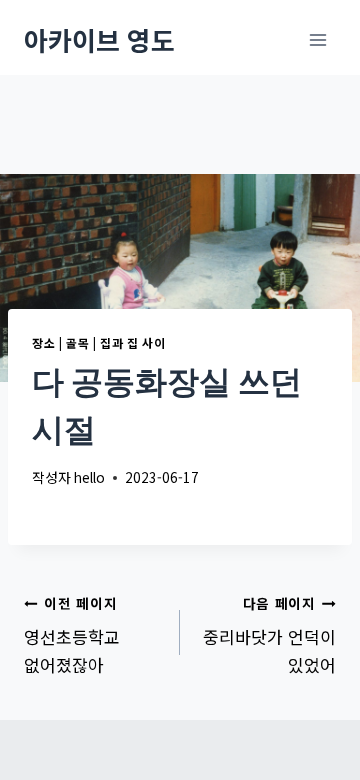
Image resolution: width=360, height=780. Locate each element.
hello (89, 477)
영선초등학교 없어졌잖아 (72, 635)
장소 (43, 342)
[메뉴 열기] (317, 39)
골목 (77, 342)
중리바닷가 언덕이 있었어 (269, 635)
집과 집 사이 (132, 342)
